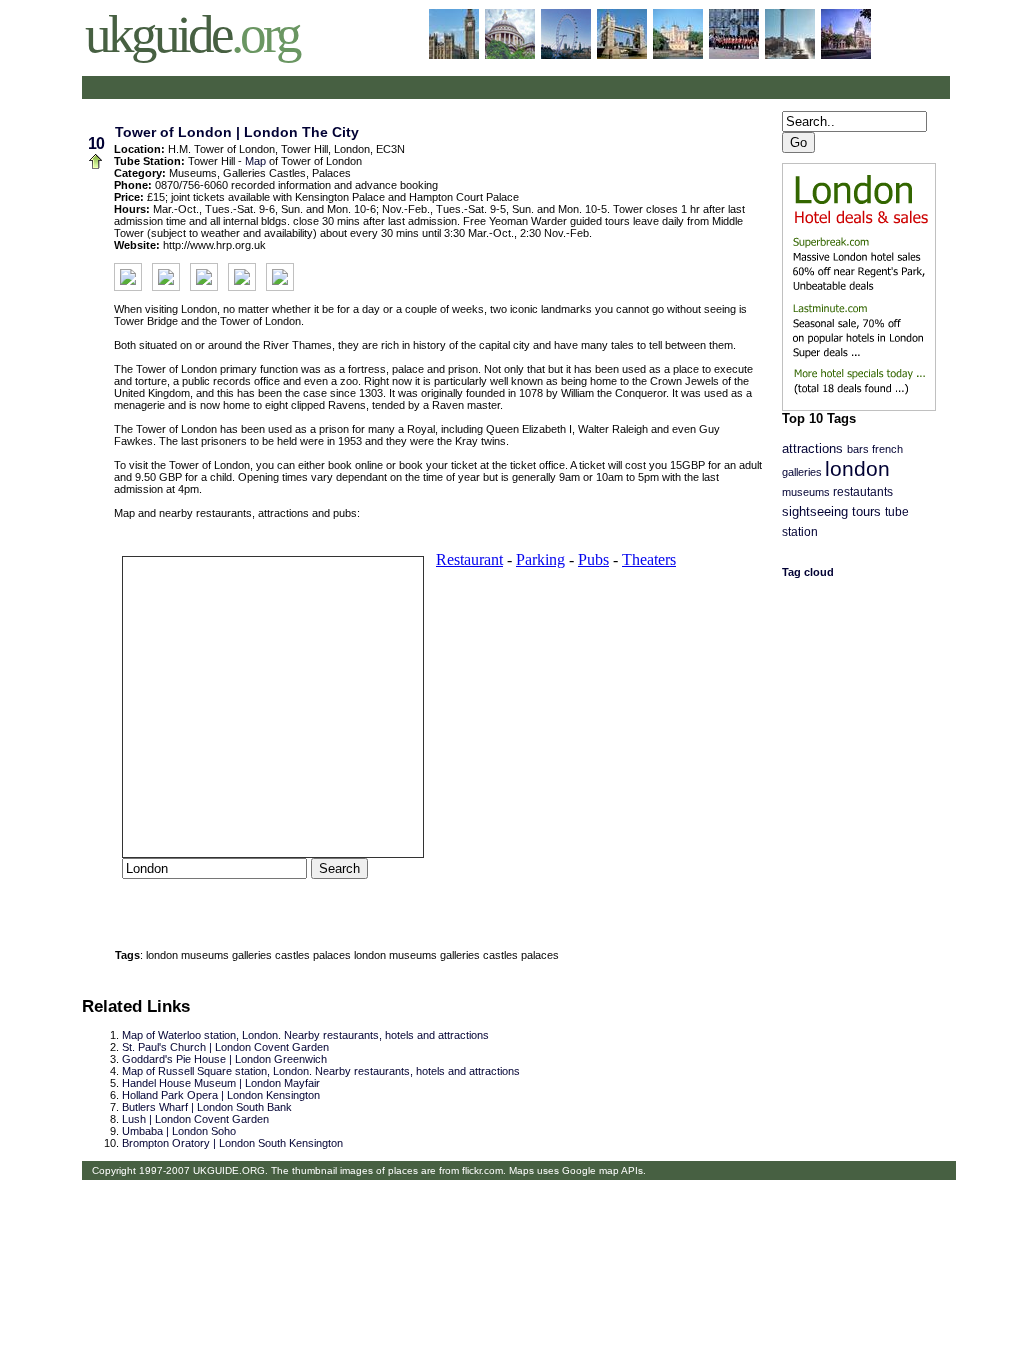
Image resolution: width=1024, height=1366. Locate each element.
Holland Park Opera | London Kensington (221, 1095)
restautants (863, 492)
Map (255, 161)
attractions (812, 449)
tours (866, 512)
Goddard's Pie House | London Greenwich (224, 1059)
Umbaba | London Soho (179, 1131)
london (857, 469)
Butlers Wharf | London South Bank (207, 1107)
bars (858, 449)
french (887, 449)
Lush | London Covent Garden (195, 1119)
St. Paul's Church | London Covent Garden (225, 1047)
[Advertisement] (320, 87)
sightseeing (815, 512)
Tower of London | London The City (237, 132)
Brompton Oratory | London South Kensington (232, 1143)
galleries (802, 472)
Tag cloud (808, 572)
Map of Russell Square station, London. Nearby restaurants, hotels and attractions (321, 1071)
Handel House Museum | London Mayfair (221, 1083)
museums (806, 492)
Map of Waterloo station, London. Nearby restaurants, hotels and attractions (305, 1035)
